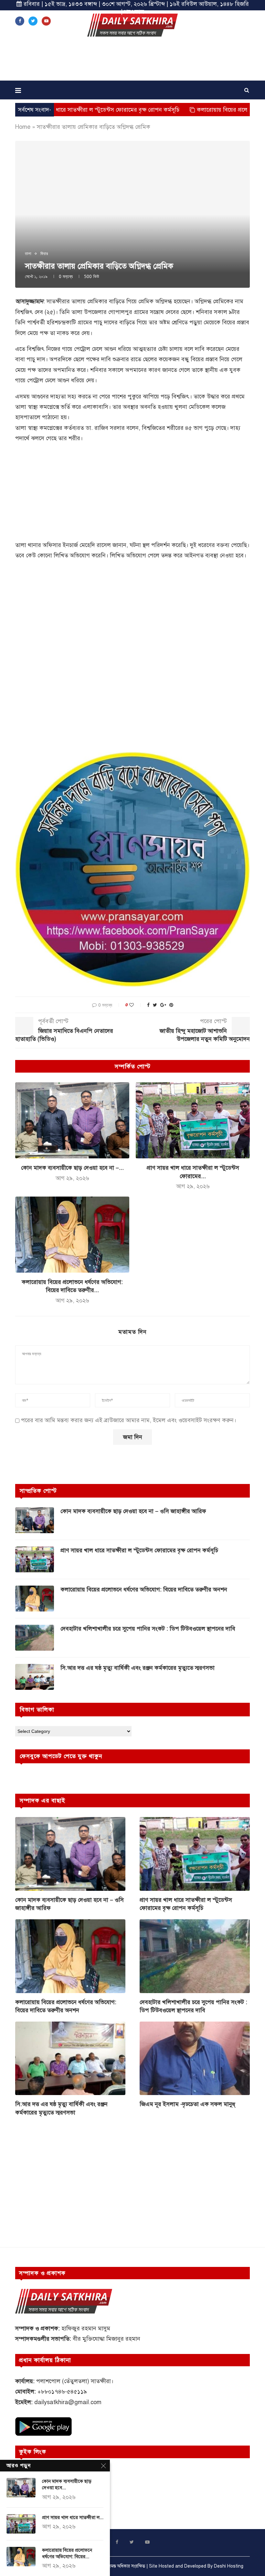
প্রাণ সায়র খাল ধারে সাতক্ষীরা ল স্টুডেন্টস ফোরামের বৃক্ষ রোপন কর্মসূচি (139, 1550)
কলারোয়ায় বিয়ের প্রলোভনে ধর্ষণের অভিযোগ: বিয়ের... (67, 2553)
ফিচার (44, 254)
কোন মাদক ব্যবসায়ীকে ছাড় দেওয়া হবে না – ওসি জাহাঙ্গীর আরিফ (133, 1511)
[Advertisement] (132, 61)
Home (23, 127)
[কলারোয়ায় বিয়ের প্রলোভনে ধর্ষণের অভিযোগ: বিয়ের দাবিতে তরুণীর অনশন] (72, 1235)
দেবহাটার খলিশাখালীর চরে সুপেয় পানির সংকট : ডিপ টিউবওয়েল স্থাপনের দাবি (148, 1629)
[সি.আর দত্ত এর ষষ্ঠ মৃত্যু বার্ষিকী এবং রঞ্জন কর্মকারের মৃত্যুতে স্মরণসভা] (35, 1677)
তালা (28, 254)
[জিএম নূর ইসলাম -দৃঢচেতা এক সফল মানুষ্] (195, 2058)
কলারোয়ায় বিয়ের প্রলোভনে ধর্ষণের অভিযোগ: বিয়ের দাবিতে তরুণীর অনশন (144, 1589)
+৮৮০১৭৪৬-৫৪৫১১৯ (62, 2392)
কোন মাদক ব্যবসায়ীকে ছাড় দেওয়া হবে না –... (72, 1168)
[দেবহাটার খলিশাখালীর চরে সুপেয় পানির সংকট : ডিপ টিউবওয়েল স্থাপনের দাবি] (35, 1638)
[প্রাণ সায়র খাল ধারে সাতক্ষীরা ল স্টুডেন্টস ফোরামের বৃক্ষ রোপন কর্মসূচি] (193, 1120)
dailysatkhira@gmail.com (68, 2402)
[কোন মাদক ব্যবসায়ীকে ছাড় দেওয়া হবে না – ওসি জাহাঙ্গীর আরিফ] (72, 1120)
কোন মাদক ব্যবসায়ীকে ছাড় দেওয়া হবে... (67, 2484)
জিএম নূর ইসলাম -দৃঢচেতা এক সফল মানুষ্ (187, 2104)
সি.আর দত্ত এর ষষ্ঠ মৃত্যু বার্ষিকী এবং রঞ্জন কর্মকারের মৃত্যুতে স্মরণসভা (138, 1668)
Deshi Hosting (229, 2566)
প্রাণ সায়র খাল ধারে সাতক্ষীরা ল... (73, 2517)
